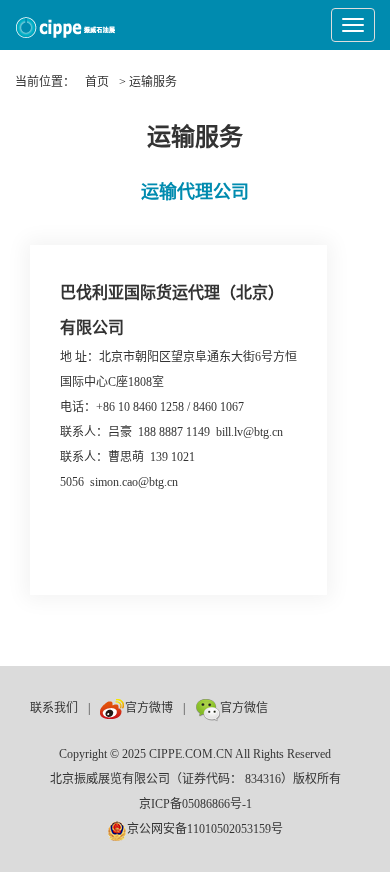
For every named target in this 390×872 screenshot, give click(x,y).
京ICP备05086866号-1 (195, 804)
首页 (97, 82)
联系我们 (54, 708)
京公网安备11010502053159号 (205, 829)
